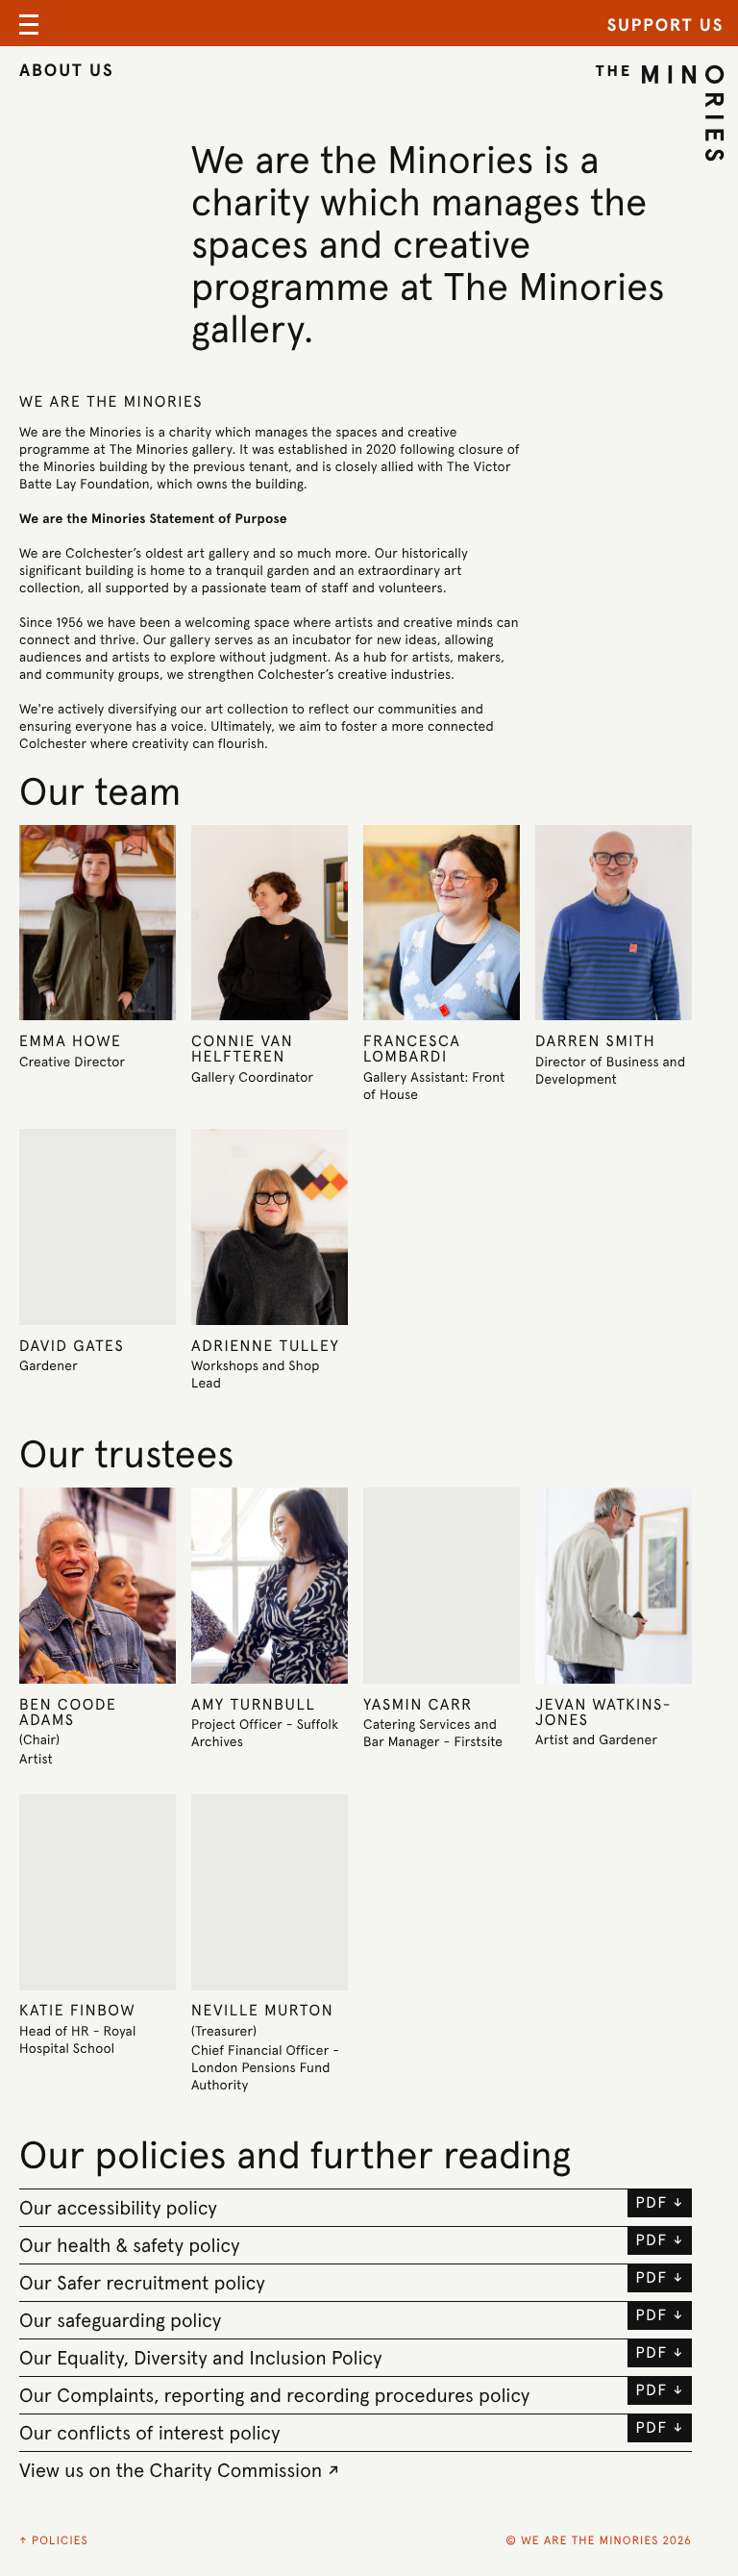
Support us (665, 25)
